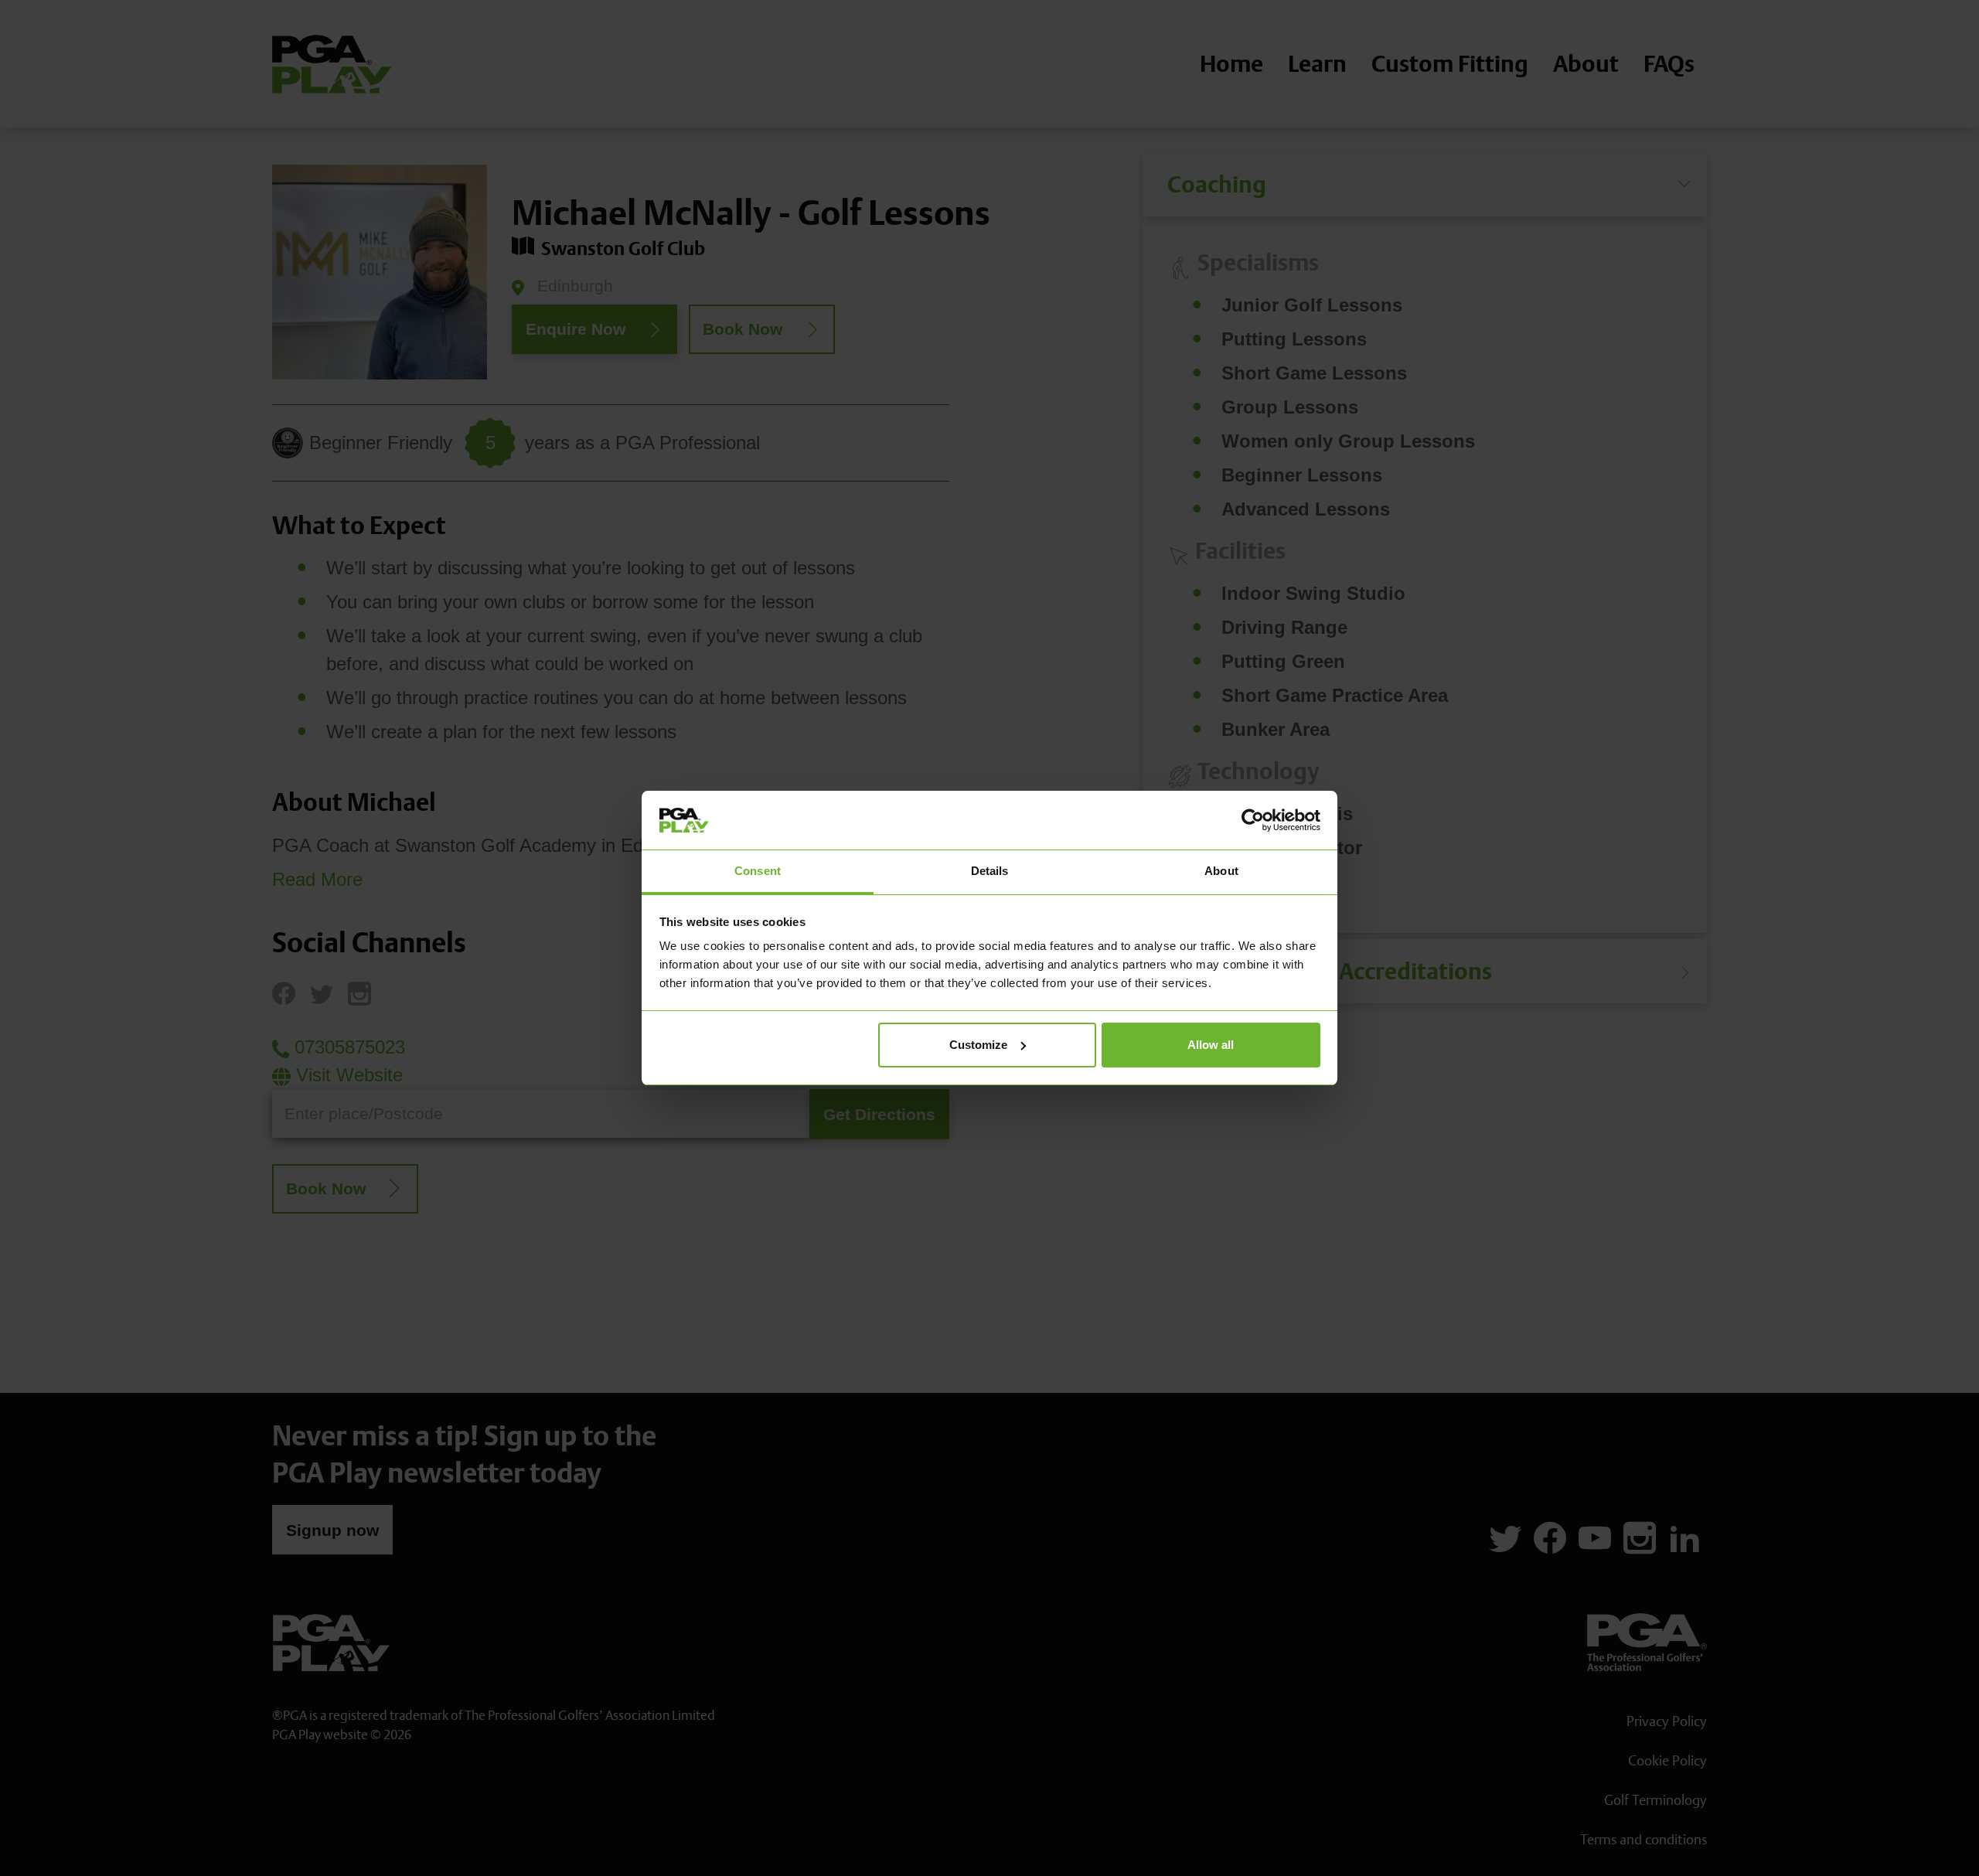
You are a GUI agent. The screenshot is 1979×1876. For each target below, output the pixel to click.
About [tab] (1221, 871)
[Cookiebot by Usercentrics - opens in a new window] (1253, 820)
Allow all (1211, 1045)
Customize (978, 1045)
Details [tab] (990, 871)
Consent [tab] (758, 871)
